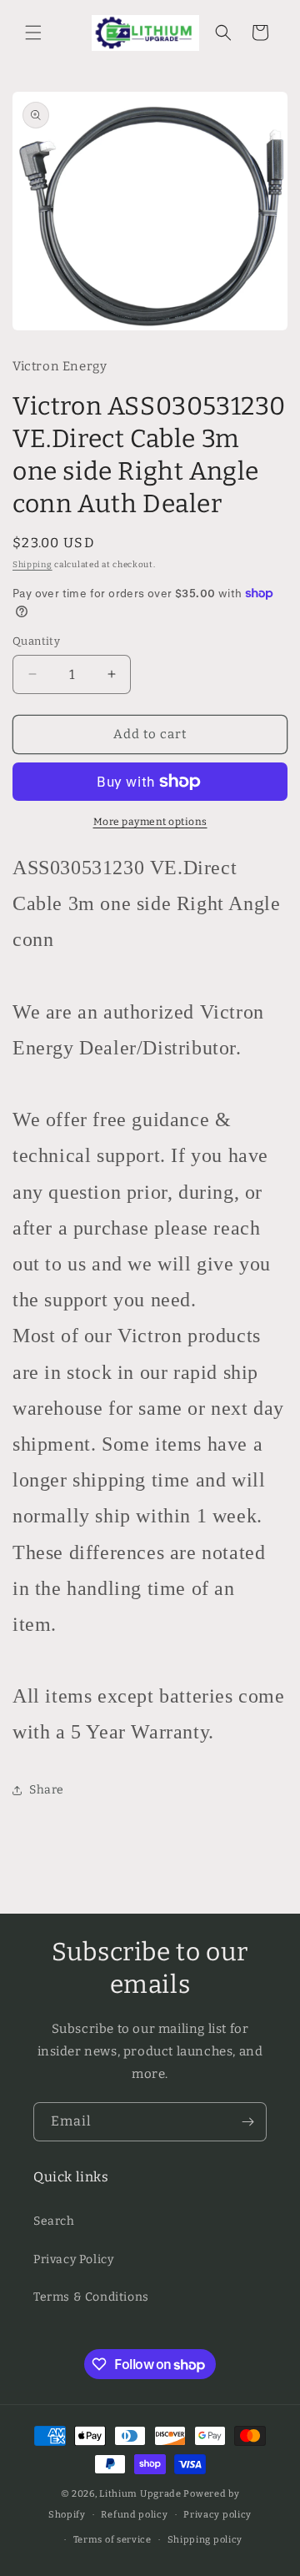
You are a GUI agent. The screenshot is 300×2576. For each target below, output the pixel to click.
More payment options (150, 822)
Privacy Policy (73, 2259)
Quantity (36, 641)
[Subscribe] (247, 2122)
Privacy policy (217, 2515)
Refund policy (134, 2515)
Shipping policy (205, 2540)
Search (54, 2221)
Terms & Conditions (91, 2297)
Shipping (32, 565)
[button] (33, 33)
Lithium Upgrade (140, 2494)
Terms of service (112, 2540)
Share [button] (47, 1790)
